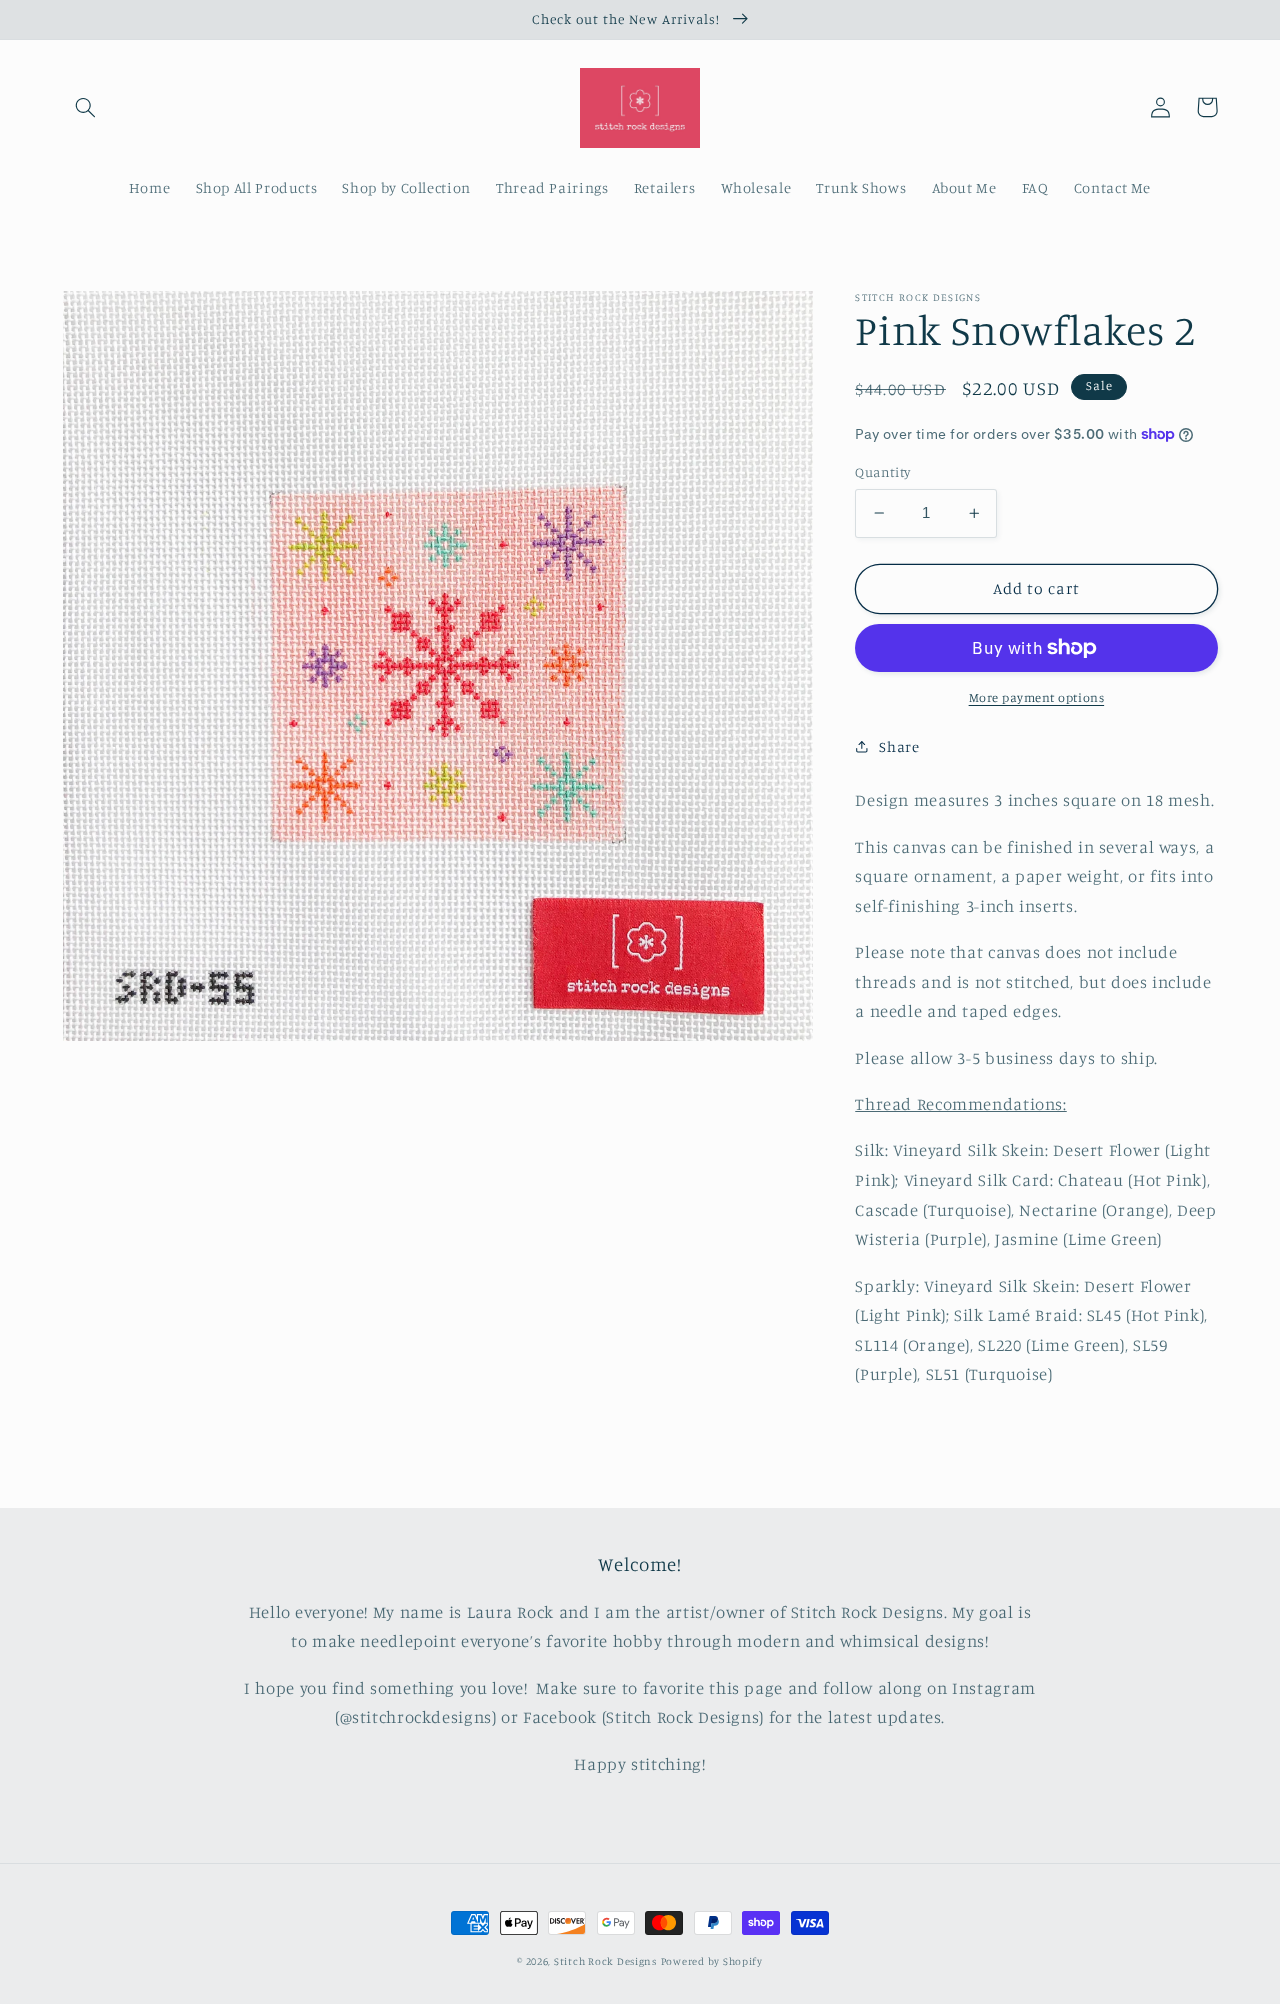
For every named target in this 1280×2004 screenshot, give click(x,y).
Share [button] (899, 746)
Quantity (882, 472)
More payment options (1037, 697)
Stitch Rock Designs (605, 1961)
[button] (86, 107)
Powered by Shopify (712, 1961)
